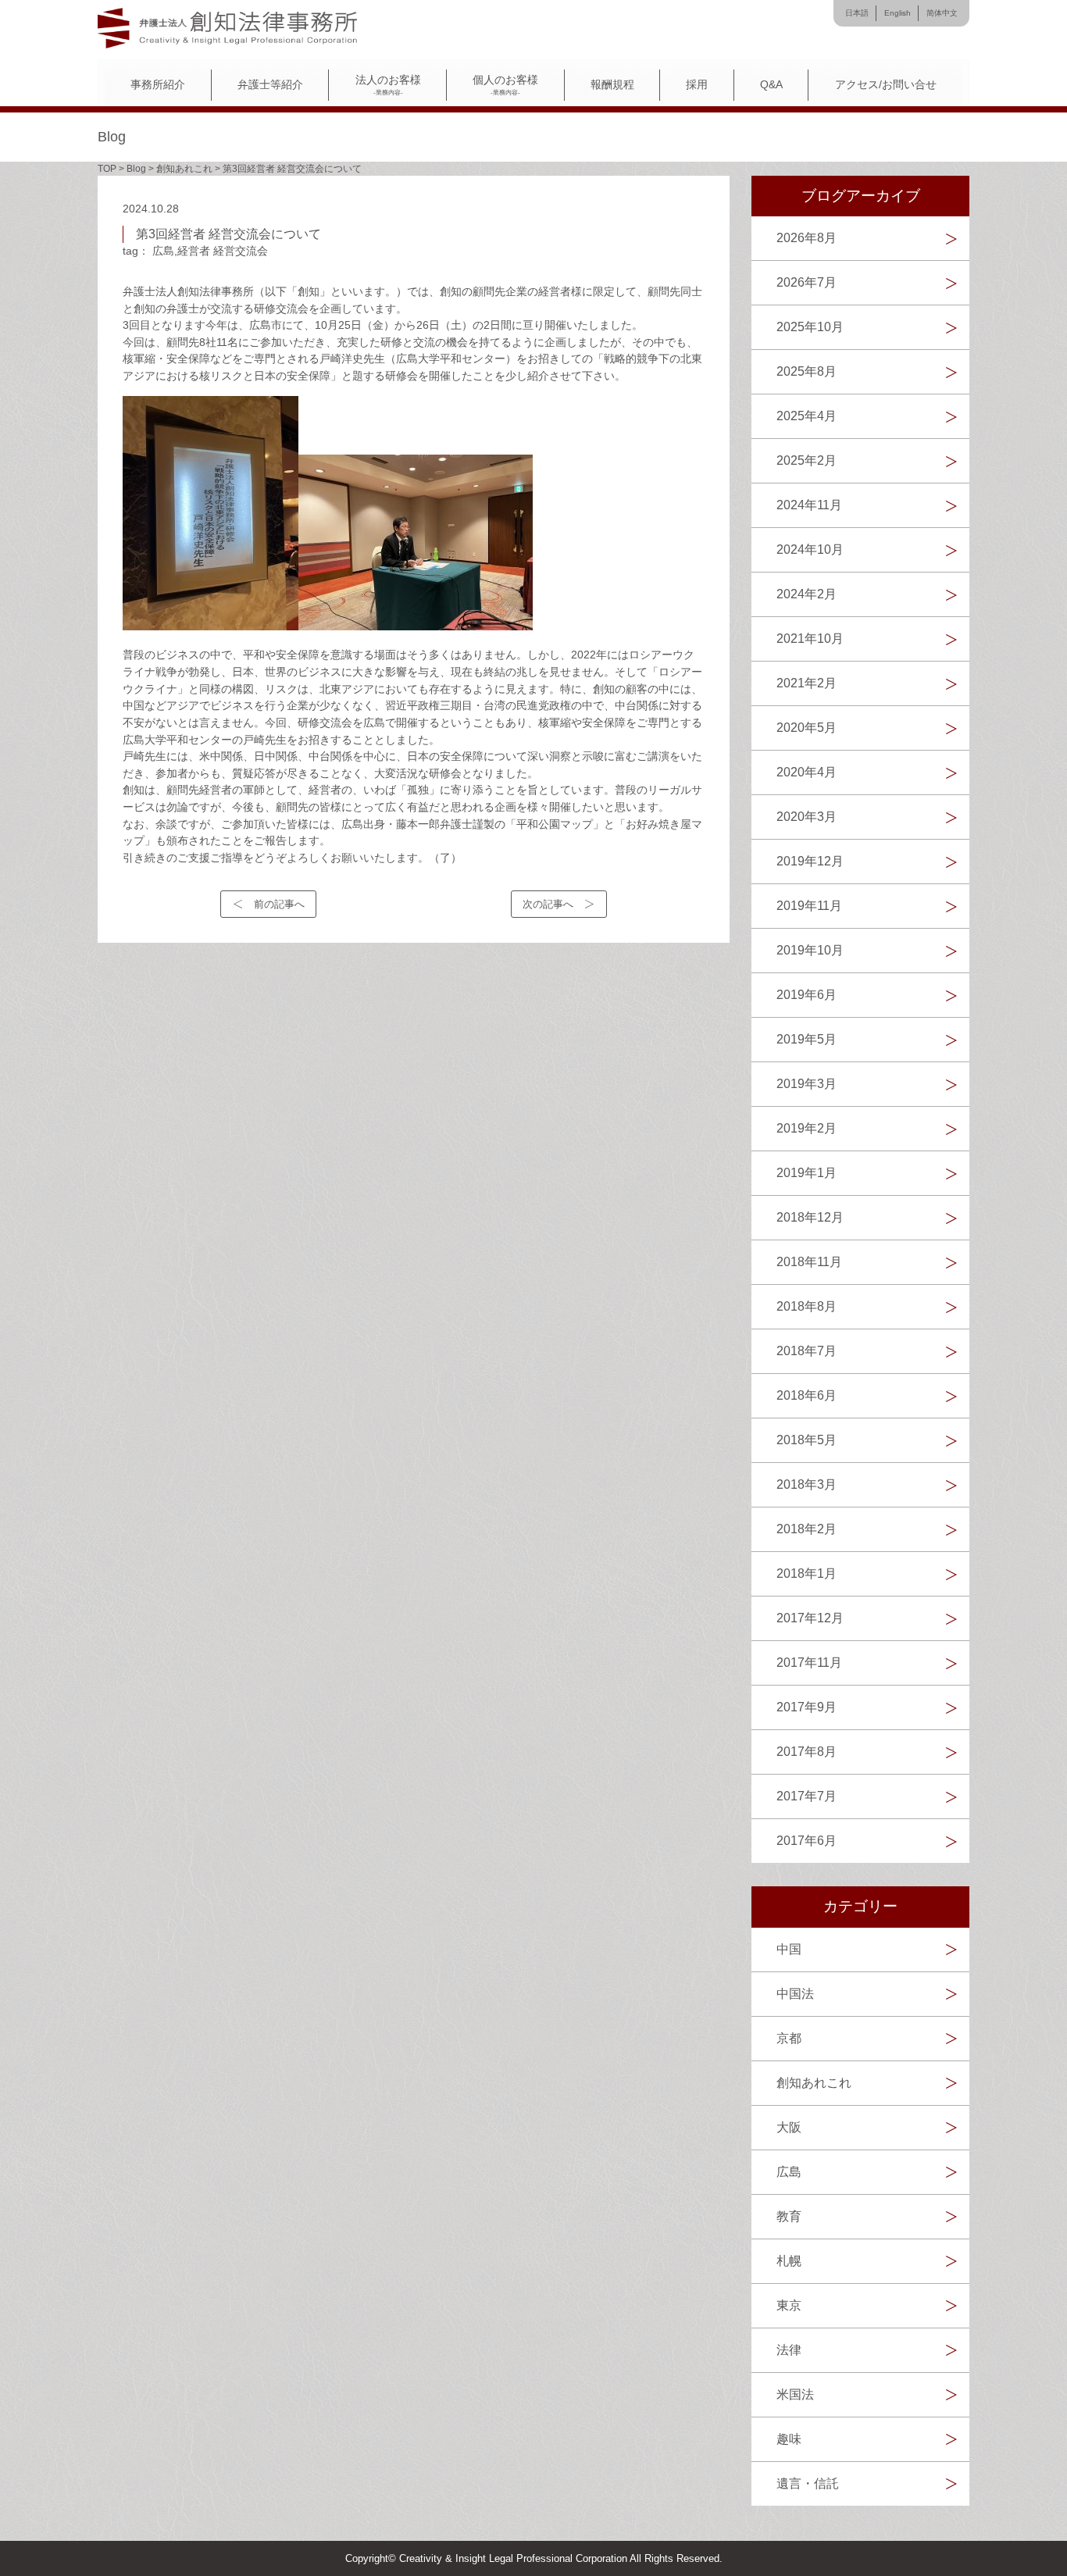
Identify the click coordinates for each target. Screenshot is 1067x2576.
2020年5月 (806, 728)
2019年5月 (806, 1039)
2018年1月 (806, 1573)
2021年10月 (810, 639)
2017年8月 (806, 1752)
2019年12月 (810, 861)
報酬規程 (612, 85)
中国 (789, 1949)
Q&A (771, 85)
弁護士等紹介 (270, 85)
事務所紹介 (158, 85)
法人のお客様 (388, 85)
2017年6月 (806, 1841)
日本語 (857, 13)
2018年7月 (806, 1351)
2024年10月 (810, 549)
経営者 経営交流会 (223, 251)
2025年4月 (806, 416)
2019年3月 (806, 1084)
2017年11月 (809, 1663)
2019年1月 (806, 1173)
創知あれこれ (814, 2083)
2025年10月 (810, 327)
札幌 (789, 2261)
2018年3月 (806, 1484)
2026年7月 (806, 282)
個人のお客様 (505, 85)
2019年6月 (806, 995)
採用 (697, 85)
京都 (789, 2038)
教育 (789, 2216)
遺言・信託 (808, 2483)
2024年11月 (809, 505)
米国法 (795, 2394)
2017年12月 (810, 1618)
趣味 (789, 2439)
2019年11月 (809, 906)
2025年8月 (806, 371)
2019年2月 (806, 1128)
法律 (789, 2350)
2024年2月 (806, 594)
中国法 (795, 1994)
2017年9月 (806, 1707)
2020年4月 (806, 772)
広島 (163, 251)
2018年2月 (806, 1529)
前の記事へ (279, 904)
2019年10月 (810, 950)
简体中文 (942, 13)
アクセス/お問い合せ (886, 85)
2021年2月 (806, 683)
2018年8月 (806, 1306)
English (897, 13)
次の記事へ (548, 904)
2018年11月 (809, 1262)
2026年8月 (806, 238)
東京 (789, 2305)
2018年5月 (806, 1440)
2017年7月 (806, 1796)
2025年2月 (806, 460)
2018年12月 (810, 1217)
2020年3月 (806, 817)
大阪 (789, 2127)
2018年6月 (806, 1395)
